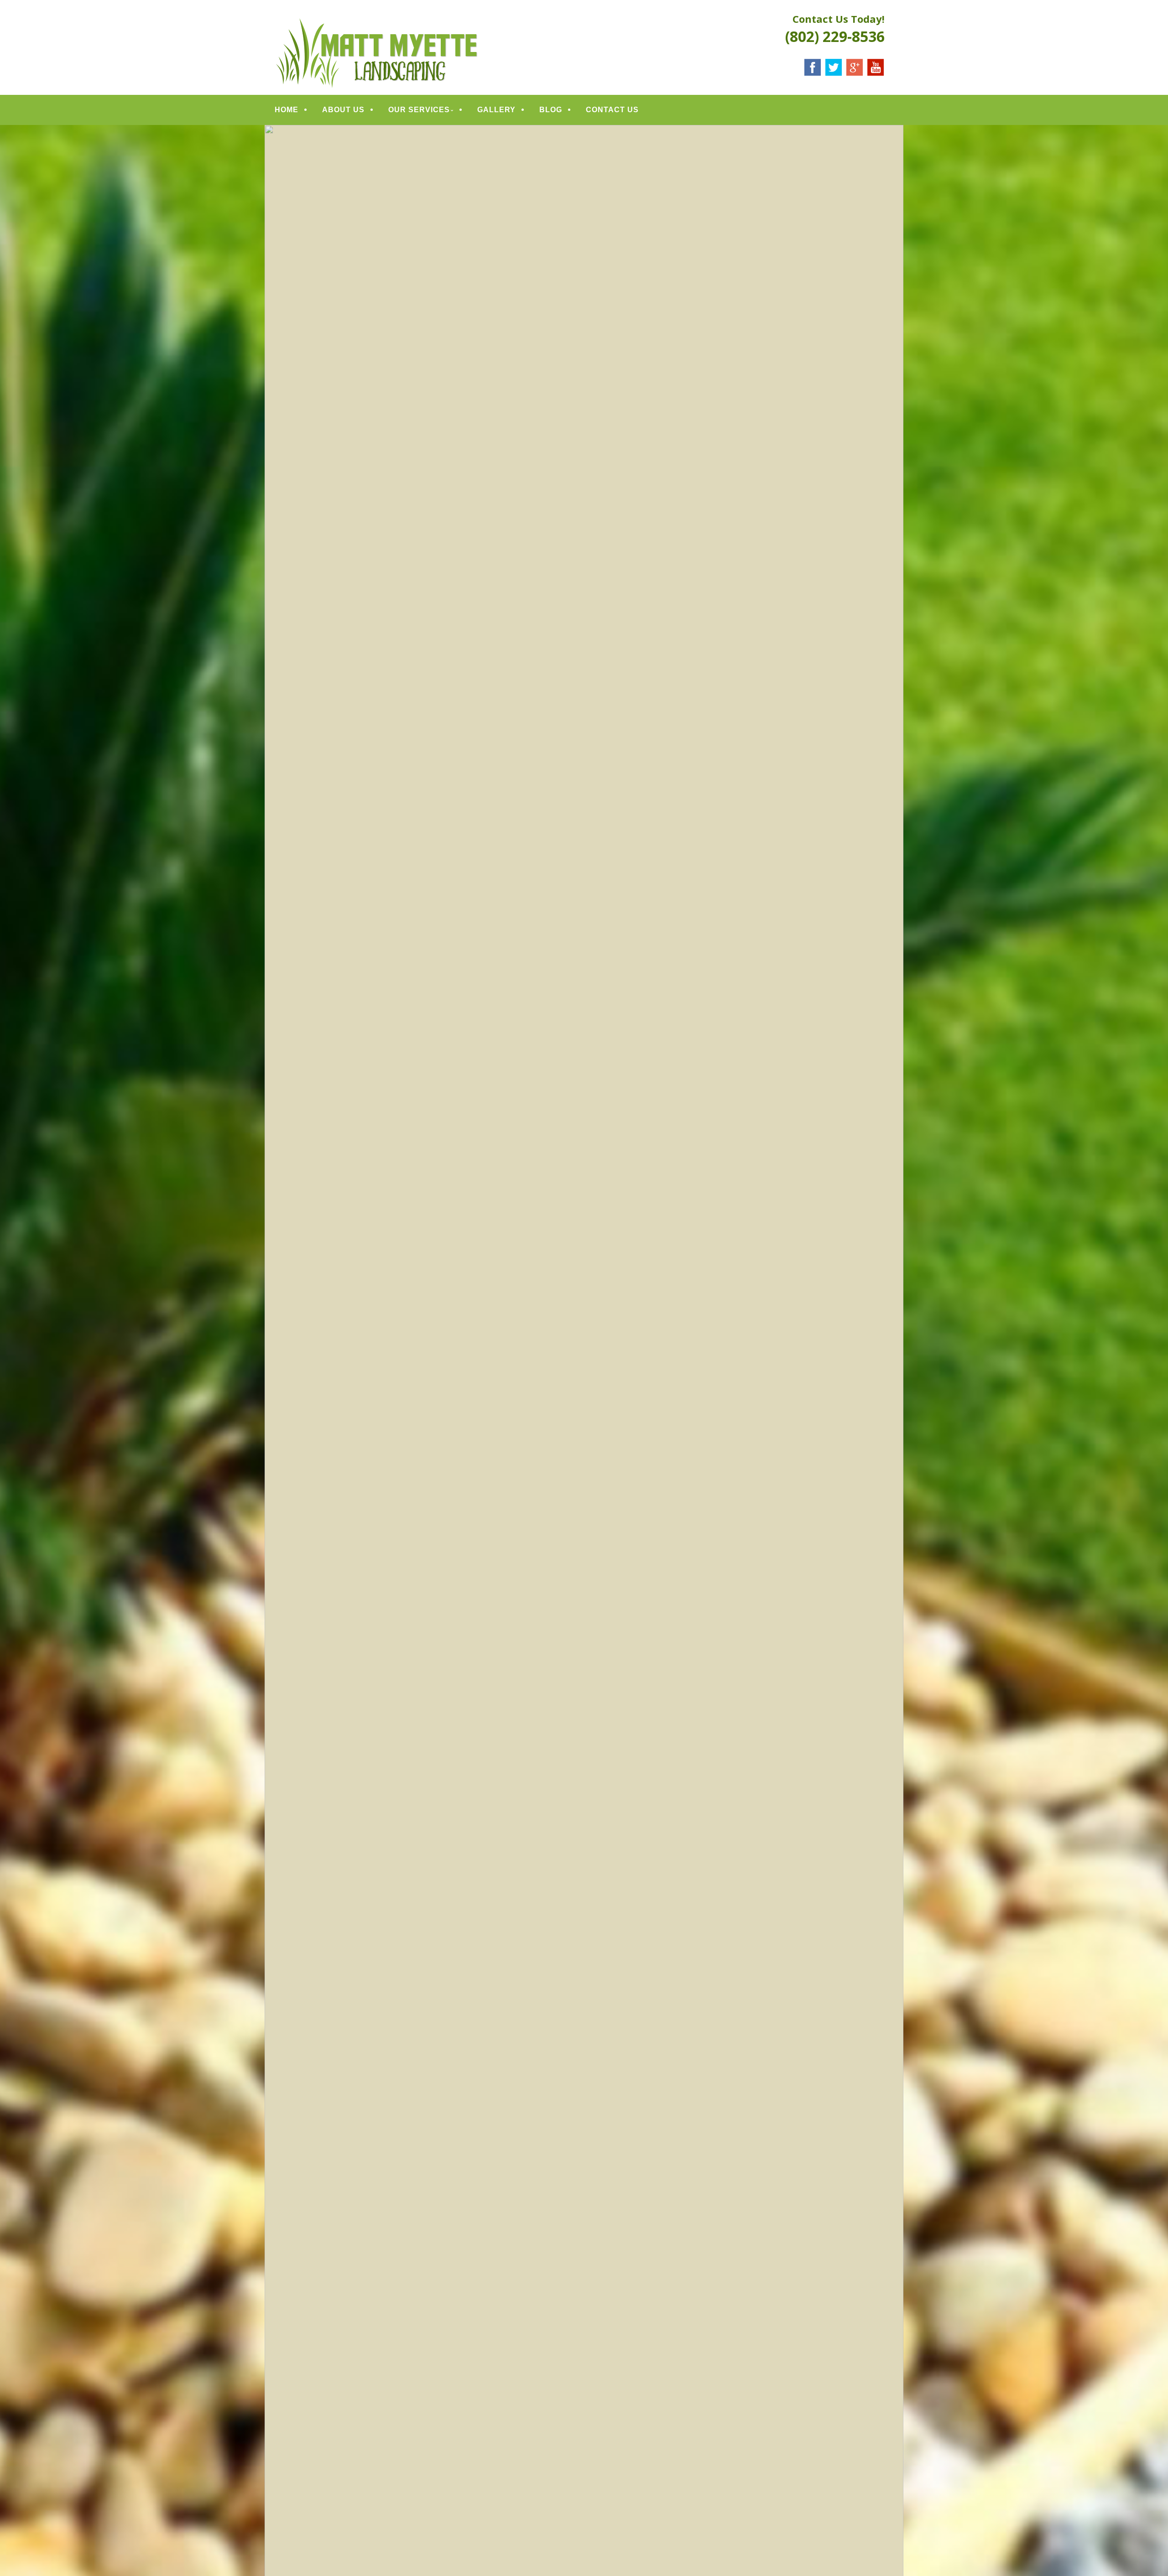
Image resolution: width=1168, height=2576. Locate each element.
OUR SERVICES (419, 110)
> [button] (892, 1411)
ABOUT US (343, 110)
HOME (287, 110)
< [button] (276, 1411)
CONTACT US (612, 110)
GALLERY (496, 110)
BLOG (551, 110)
